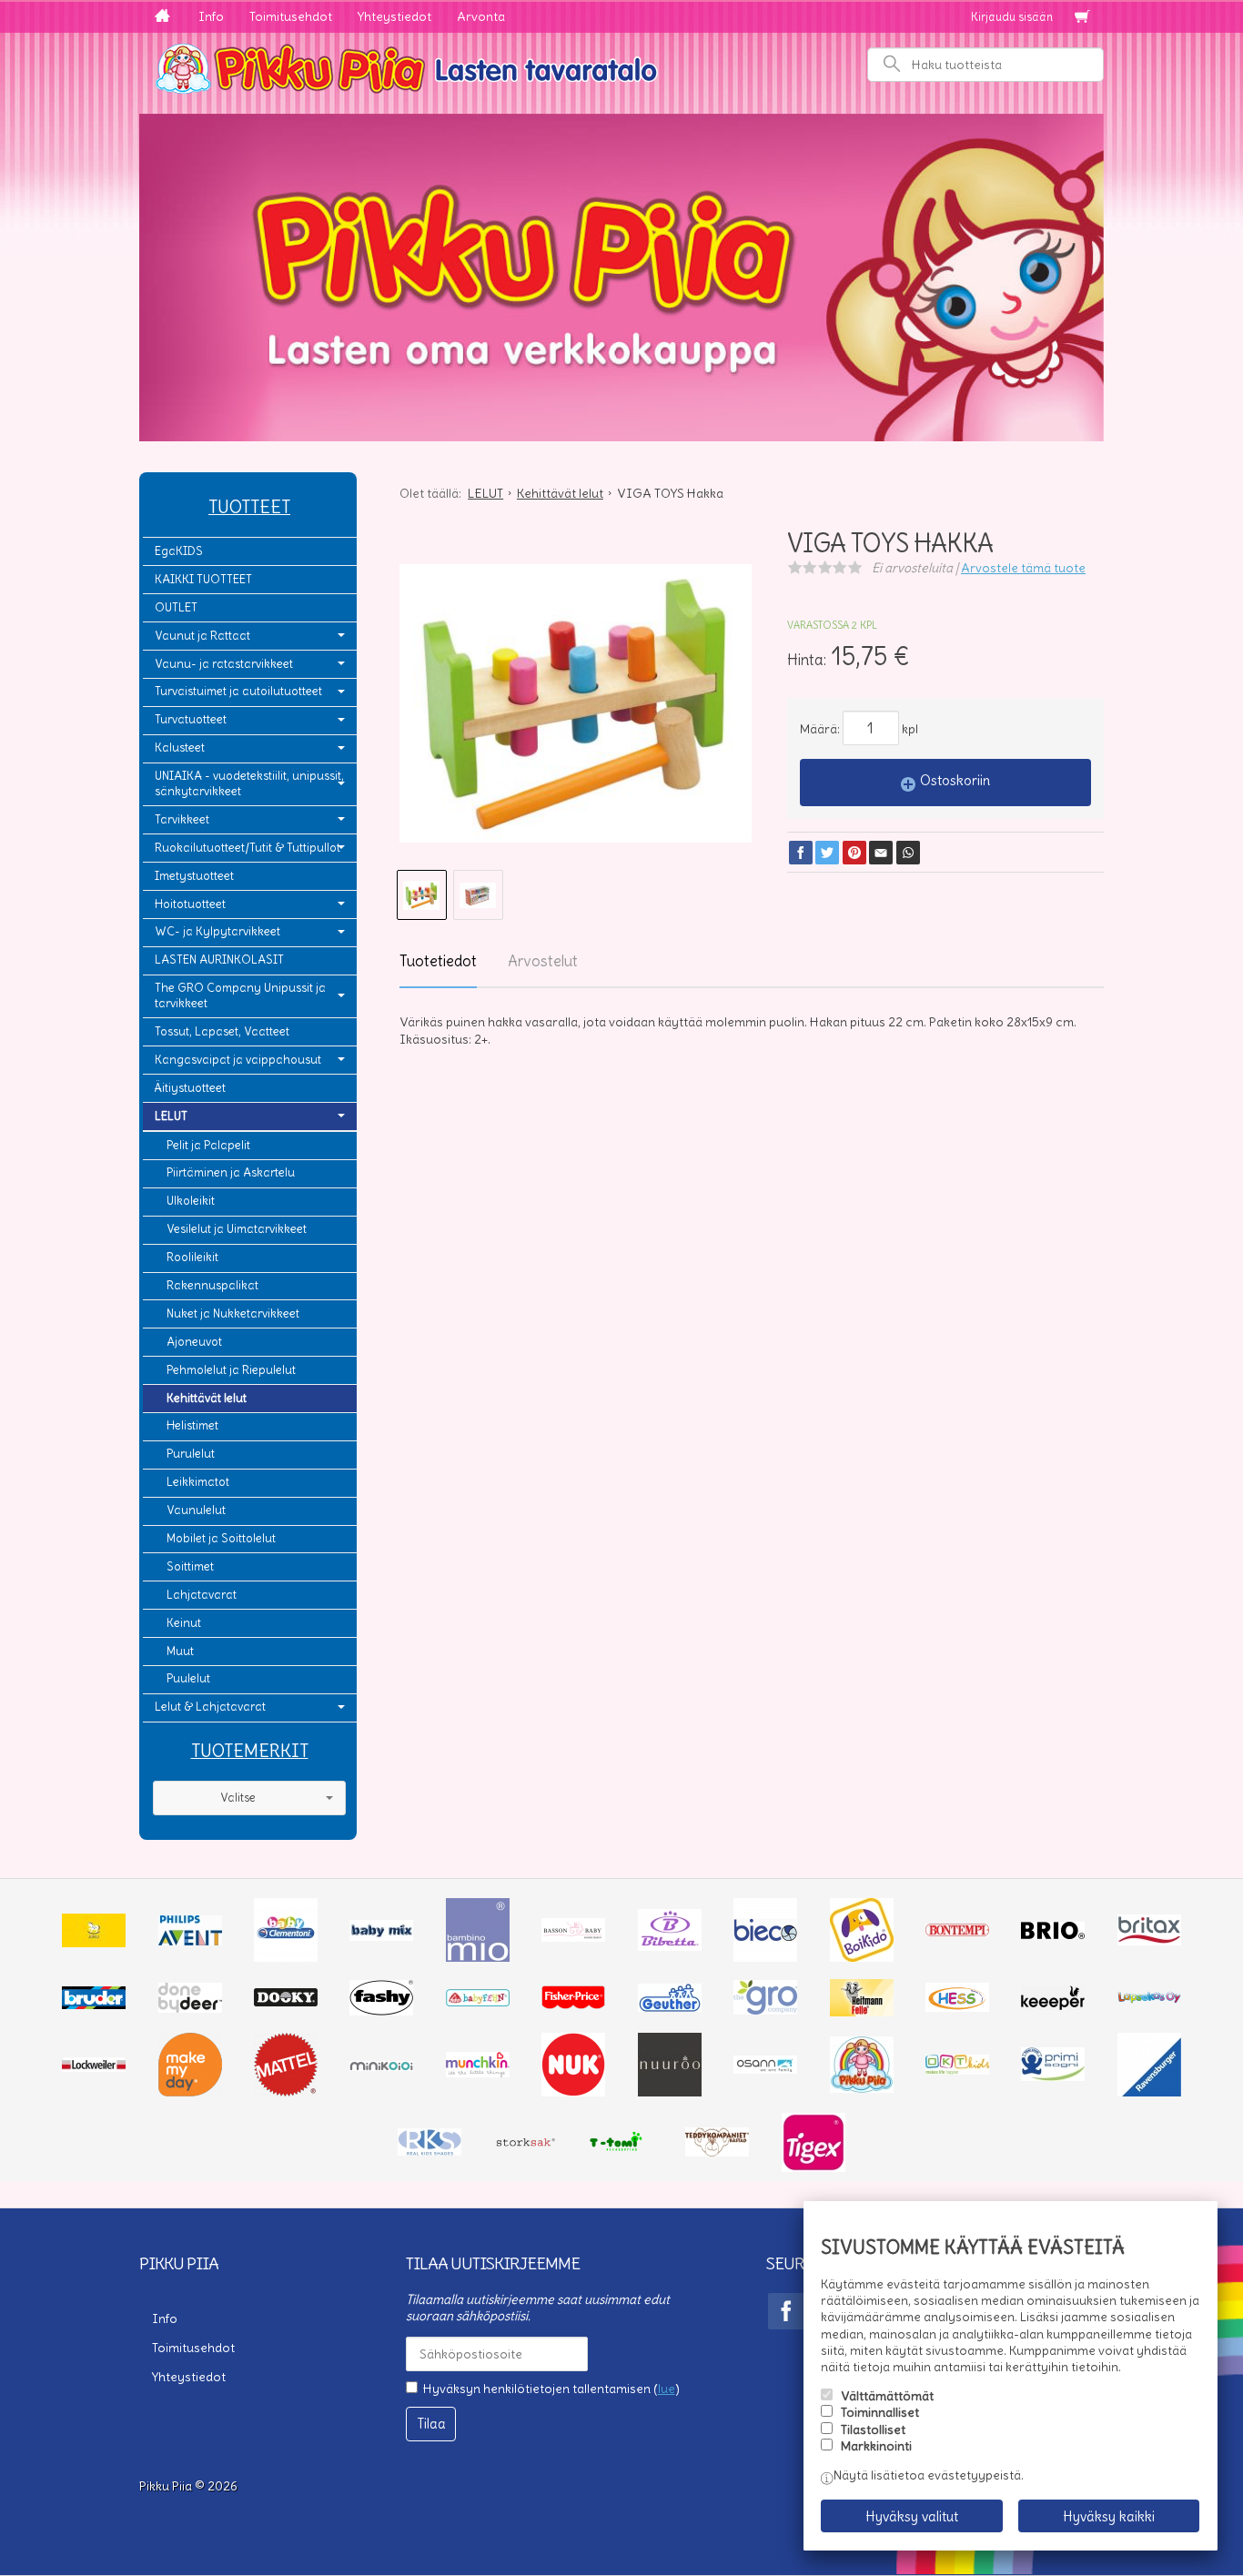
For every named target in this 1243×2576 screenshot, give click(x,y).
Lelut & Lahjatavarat (210, 1707)
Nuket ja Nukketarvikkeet (233, 1313)
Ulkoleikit (191, 1201)
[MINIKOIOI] (381, 2066)
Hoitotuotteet (190, 904)
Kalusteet (180, 748)
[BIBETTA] (670, 1946)
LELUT (171, 1116)
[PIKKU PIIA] (862, 2088)
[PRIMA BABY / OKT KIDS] (957, 2070)
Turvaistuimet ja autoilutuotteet (238, 691)
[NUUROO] (670, 2092)
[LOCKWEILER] (94, 2067)
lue (667, 2389)
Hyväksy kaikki (1109, 2516)
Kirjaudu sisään (1012, 17)
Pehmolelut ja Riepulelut (231, 1370)
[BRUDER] (94, 2005)
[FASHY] (381, 2011)
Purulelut (191, 1454)
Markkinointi (876, 2446)
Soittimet (190, 1566)
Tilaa (431, 2424)
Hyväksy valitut (912, 2516)
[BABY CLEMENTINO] (286, 1957)
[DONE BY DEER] (190, 2008)
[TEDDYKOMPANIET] (717, 2152)
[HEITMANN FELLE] (862, 2012)
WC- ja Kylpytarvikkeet (217, 931)
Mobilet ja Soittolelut (221, 1538)
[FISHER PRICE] (573, 2005)
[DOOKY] (286, 2002)
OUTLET (176, 607)
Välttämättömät (887, 2396)
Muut (180, 1651)
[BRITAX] (1149, 1941)
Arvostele (1023, 568)
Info (211, 16)
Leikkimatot (198, 1482)
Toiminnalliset (880, 2412)
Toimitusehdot (291, 16)
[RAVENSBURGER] (1149, 2092)
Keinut (184, 1623)
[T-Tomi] (621, 2149)
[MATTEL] (286, 2092)
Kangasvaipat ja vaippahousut (238, 1060)
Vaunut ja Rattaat (202, 636)
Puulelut (188, 1678)
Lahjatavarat (202, 1595)
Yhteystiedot (394, 16)
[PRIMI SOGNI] (1053, 2076)
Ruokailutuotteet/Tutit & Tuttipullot (248, 848)
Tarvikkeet (182, 819)
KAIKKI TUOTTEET (203, 579)
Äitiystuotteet (190, 1088)
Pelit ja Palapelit (208, 1145)
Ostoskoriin (955, 780)
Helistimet (192, 1425)
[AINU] (94, 1943)
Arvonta (481, 16)
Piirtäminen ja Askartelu (231, 1172)
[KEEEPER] (1053, 2005)
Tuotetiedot (438, 961)
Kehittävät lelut (207, 1398)
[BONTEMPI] (957, 1932)
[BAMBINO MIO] (478, 1957)
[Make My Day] (190, 2092)
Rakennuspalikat (212, 1285)
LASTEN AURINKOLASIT (219, 960)
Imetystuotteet (194, 876)
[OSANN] (765, 2069)
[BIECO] (765, 1957)
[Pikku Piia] (621, 66)
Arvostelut (543, 961)
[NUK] (573, 2092)
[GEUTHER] (670, 2007)
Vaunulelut (196, 1510)
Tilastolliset (873, 2430)
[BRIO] (1053, 1935)
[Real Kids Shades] (429, 2151)
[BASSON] (573, 1937)
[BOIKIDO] (862, 1957)
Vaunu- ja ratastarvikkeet (224, 664)
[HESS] (957, 2007)
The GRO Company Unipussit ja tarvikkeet (240, 995)
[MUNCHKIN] (478, 2073)
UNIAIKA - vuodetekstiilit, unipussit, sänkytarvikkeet (249, 783)
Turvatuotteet (191, 719)
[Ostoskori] (1082, 17)
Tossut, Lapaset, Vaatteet (222, 1031)
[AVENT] (190, 1941)
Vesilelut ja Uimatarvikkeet (237, 1229)
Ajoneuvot (194, 1342)
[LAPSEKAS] (1149, 1999)
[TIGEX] (814, 2167)
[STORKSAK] (526, 2147)
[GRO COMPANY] (765, 2010)
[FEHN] (478, 2002)
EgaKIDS (179, 551)
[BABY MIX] (381, 1936)
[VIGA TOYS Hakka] (576, 703)
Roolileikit (192, 1257)
